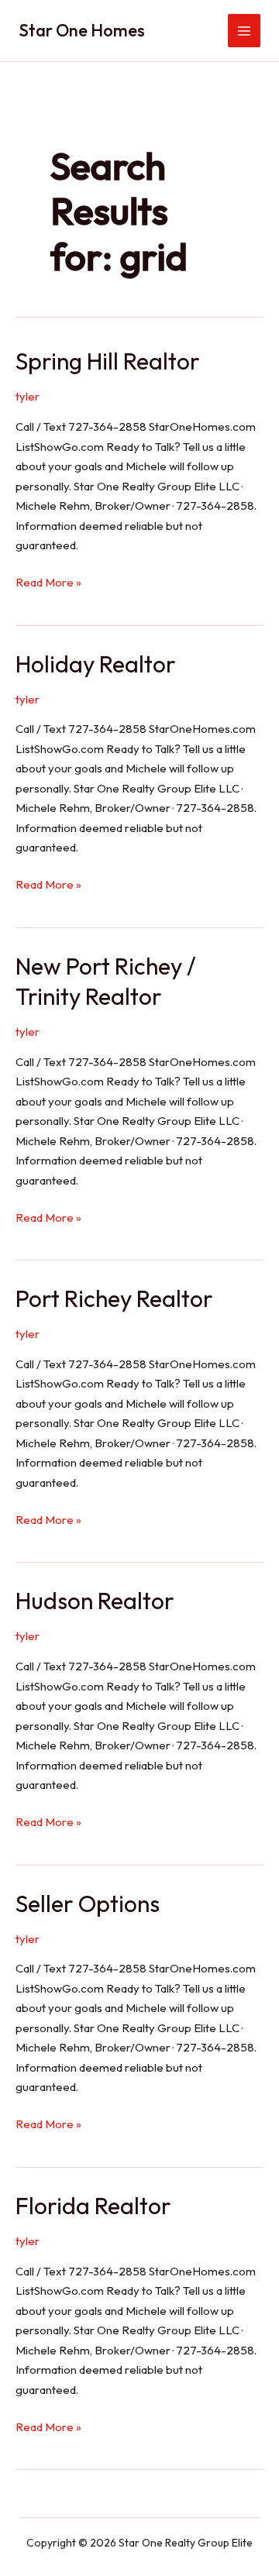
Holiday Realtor (96, 664)
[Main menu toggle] (245, 31)
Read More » (48, 583)
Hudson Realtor (95, 1601)
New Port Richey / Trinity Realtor (106, 981)
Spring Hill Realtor (108, 361)
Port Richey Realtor (114, 1298)
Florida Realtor (93, 2206)
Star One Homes (82, 30)
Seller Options (88, 1904)
